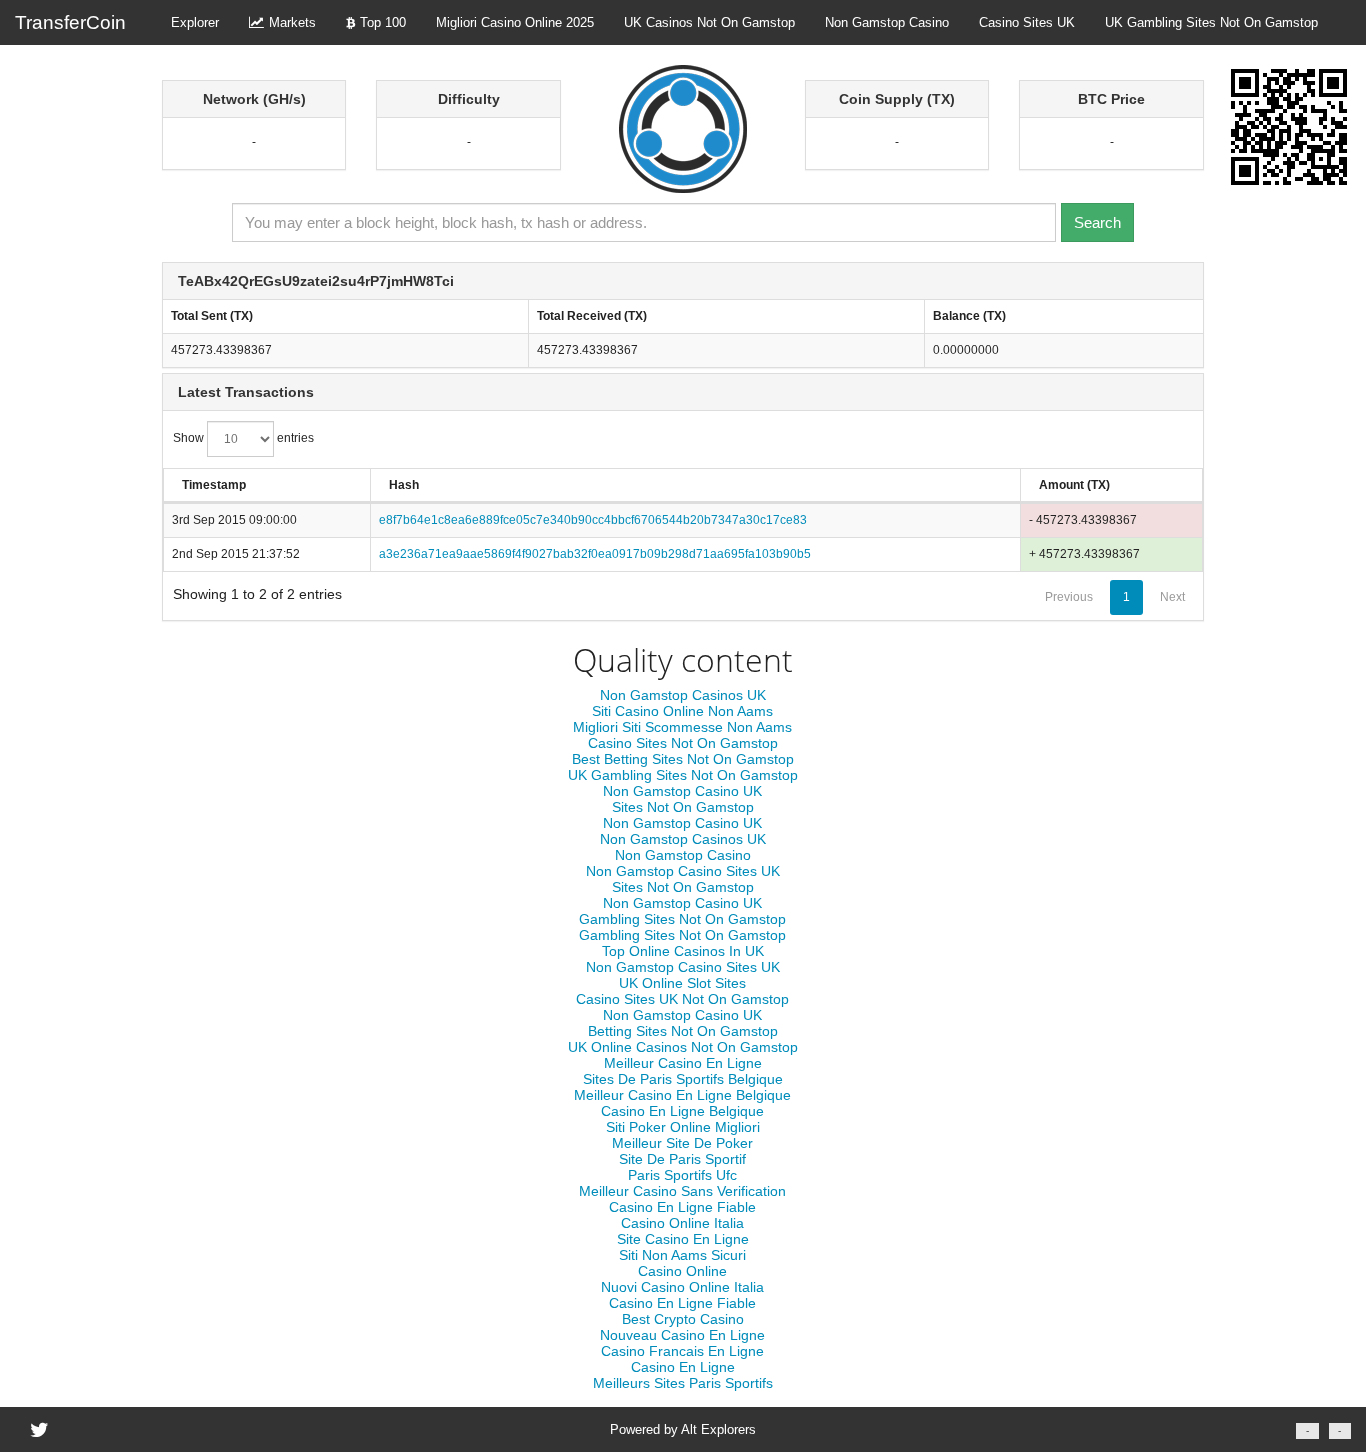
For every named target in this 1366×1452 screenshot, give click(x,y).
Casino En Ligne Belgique (682, 1111)
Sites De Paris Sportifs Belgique (683, 1079)
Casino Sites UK (1027, 22)
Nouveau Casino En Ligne (682, 1335)
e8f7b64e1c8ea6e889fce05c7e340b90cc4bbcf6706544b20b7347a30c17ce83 (593, 520)
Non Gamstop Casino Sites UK (683, 871)
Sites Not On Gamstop (683, 807)
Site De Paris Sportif (682, 1159)
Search (1097, 222)
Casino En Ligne (683, 1367)
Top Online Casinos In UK (683, 951)
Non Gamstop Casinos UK (683, 695)
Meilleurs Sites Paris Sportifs (683, 1383)
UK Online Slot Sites (682, 983)
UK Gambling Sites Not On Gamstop (1211, 22)
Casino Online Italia (682, 1223)
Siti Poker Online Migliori (683, 1127)
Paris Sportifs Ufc (682, 1175)
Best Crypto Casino (683, 1319)
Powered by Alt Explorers (683, 1429)
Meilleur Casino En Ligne (683, 1063)
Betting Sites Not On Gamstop (683, 1031)
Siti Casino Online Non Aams (682, 711)
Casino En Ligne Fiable (682, 1207)
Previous (1069, 597)
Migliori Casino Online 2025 (515, 22)
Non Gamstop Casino (887, 22)
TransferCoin (70, 22)
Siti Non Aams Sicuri (682, 1255)
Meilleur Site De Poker (682, 1143)
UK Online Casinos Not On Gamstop (683, 1047)
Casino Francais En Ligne (682, 1351)
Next (1172, 597)
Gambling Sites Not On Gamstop (682, 919)
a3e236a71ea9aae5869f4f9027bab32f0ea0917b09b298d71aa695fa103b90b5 (595, 554)
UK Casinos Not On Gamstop (709, 22)
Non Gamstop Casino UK (682, 791)
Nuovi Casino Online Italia (682, 1287)
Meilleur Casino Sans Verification (682, 1191)
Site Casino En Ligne (683, 1239)
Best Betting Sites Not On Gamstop (683, 759)
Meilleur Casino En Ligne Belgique (682, 1095)
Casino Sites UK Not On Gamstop (682, 999)
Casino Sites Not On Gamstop (683, 743)
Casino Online (682, 1271)
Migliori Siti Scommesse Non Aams (682, 727)
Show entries (243, 438)
